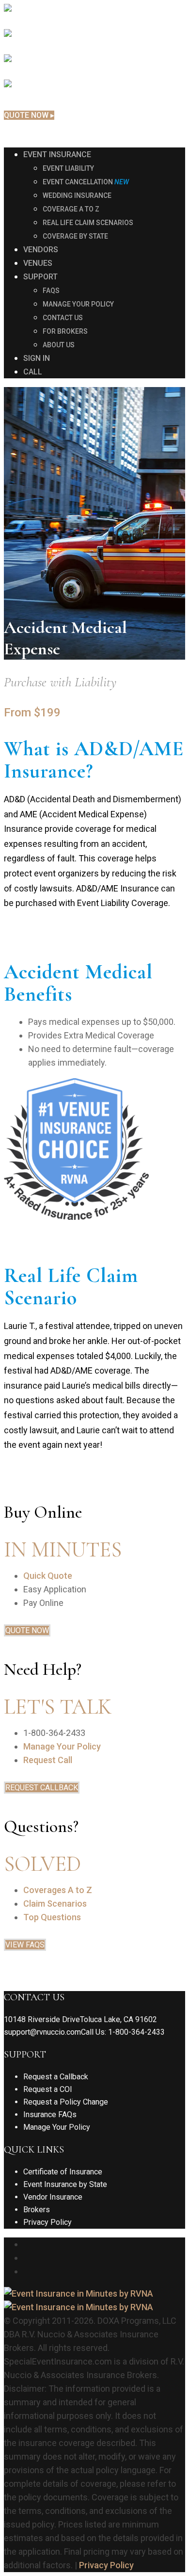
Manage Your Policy (62, 1746)
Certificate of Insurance (63, 2172)
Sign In (16, 132)
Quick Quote (48, 1576)
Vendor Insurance (53, 2197)
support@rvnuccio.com (42, 2032)
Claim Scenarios (55, 1904)
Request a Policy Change (66, 2102)
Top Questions (52, 1917)
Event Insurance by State (65, 2184)
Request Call (48, 1760)
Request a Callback (56, 2077)
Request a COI (48, 2089)
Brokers (37, 2210)
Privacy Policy (47, 2222)
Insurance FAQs (50, 2114)
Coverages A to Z (58, 1890)
